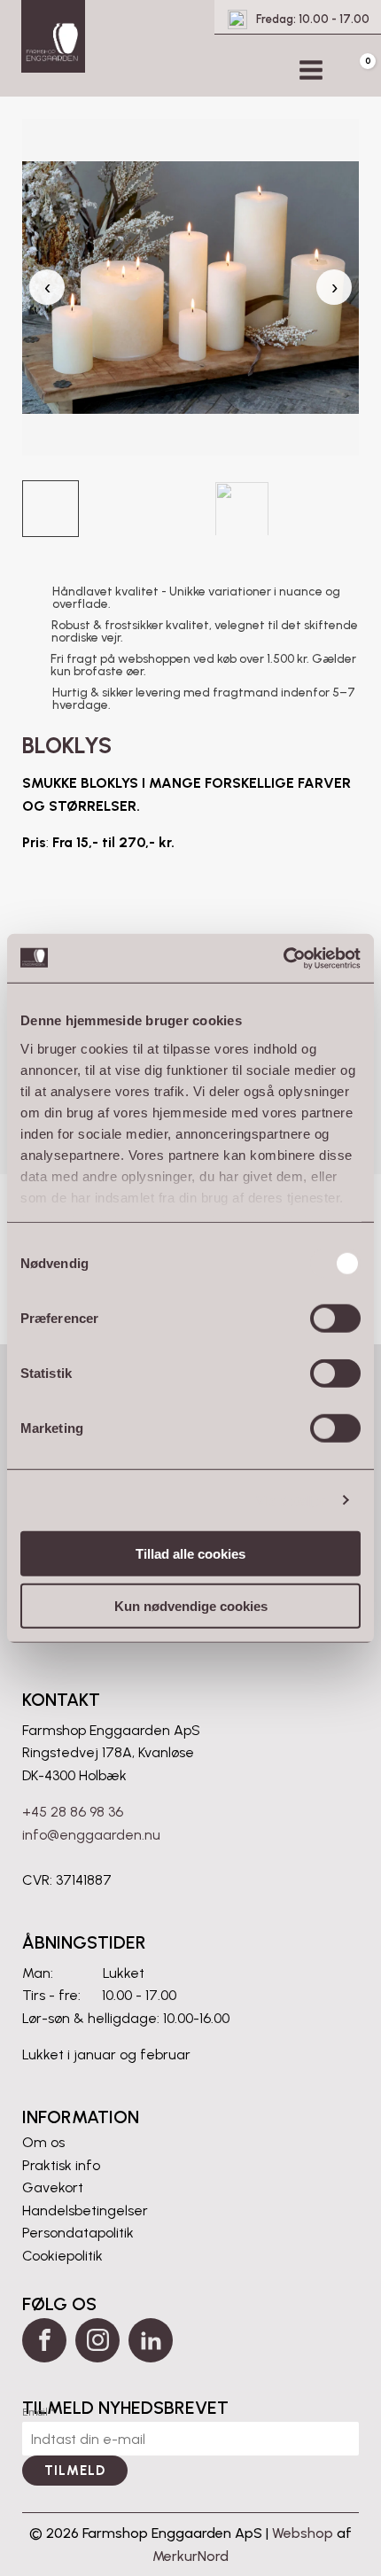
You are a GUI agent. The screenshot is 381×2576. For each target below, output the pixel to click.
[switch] (335, 1319)
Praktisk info (61, 2165)
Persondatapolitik (78, 2233)
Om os (43, 2142)
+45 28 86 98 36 (73, 1812)
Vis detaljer (291, 1500)
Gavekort (53, 2187)
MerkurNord (190, 2556)
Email (39, 2412)
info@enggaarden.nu (91, 1835)
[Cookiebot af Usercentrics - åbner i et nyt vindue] (283, 958)
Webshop (303, 2533)
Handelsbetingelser (85, 2210)
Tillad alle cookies (190, 1554)
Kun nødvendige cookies (191, 1606)
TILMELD (75, 2471)
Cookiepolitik (62, 2256)
